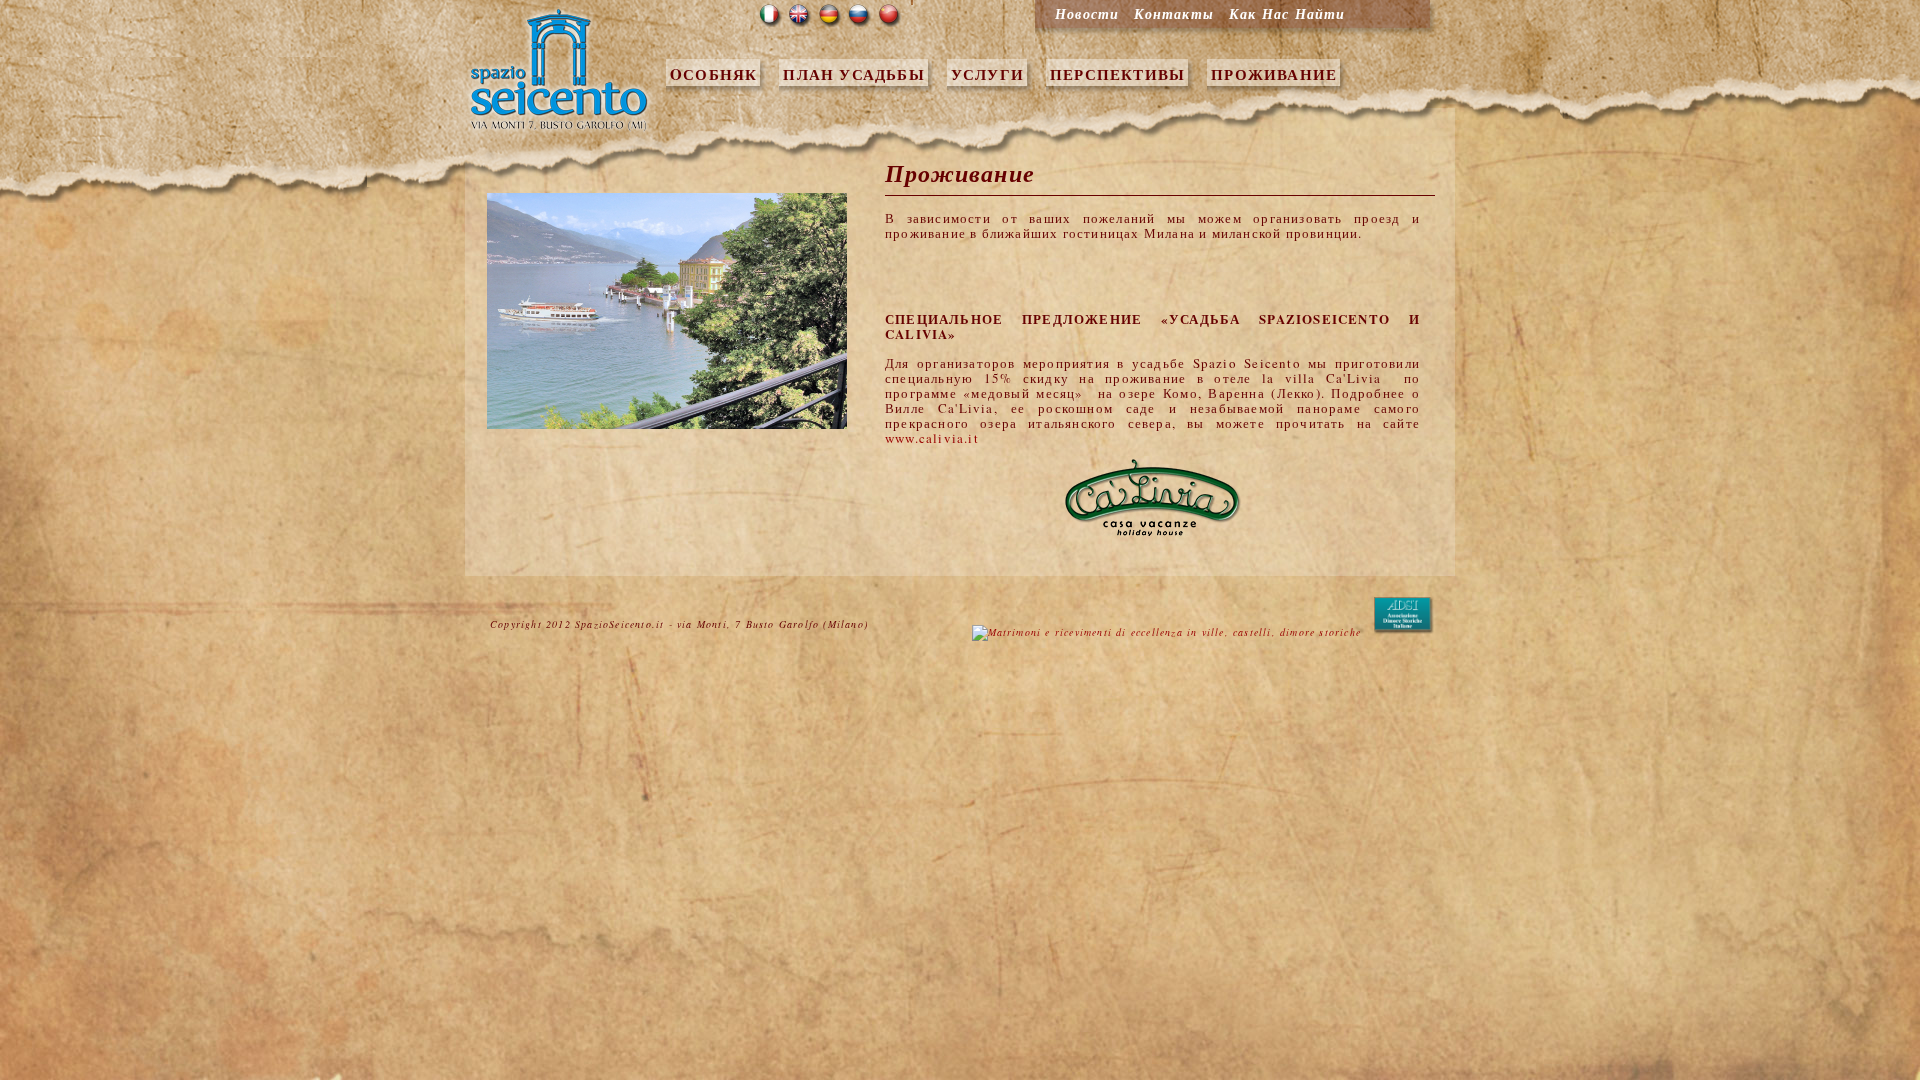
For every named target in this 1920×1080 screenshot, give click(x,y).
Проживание (1274, 74)
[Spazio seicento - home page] (560, 130)
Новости (1087, 14)
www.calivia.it (932, 438)
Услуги (987, 74)
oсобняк (713, 74)
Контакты (1174, 14)
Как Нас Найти (1287, 14)
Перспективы (1117, 74)
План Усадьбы (853, 74)
